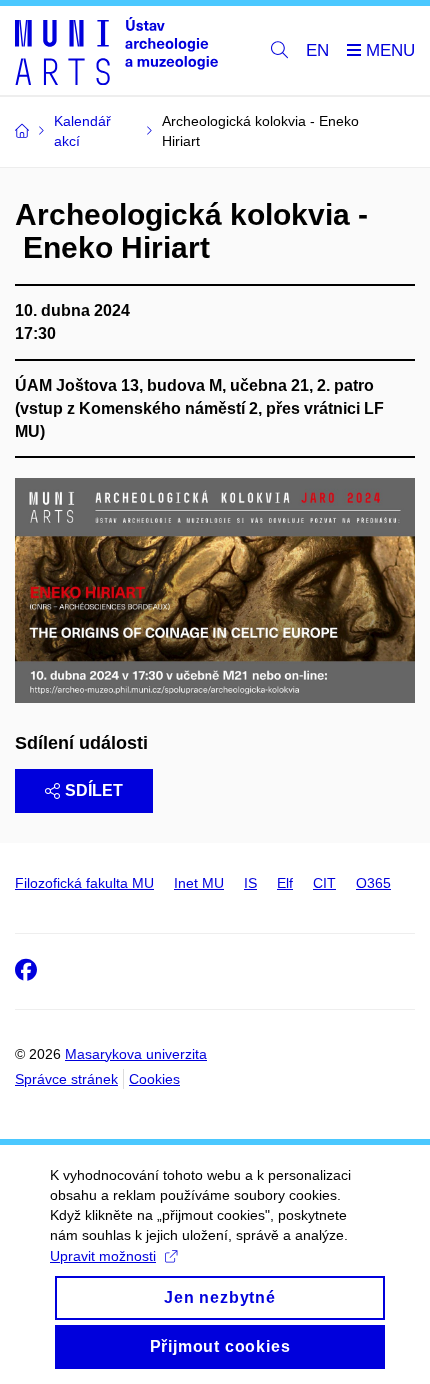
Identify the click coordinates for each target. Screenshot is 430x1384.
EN (317, 50)
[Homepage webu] (116, 51)
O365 (373, 883)
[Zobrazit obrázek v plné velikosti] (215, 589)
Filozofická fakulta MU (84, 883)
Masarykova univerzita (136, 1054)
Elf (285, 883)
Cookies (154, 1079)
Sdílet (94, 790)
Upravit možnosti (103, 1256)
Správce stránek (66, 1079)
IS (250, 883)
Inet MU (199, 883)
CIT (324, 883)
